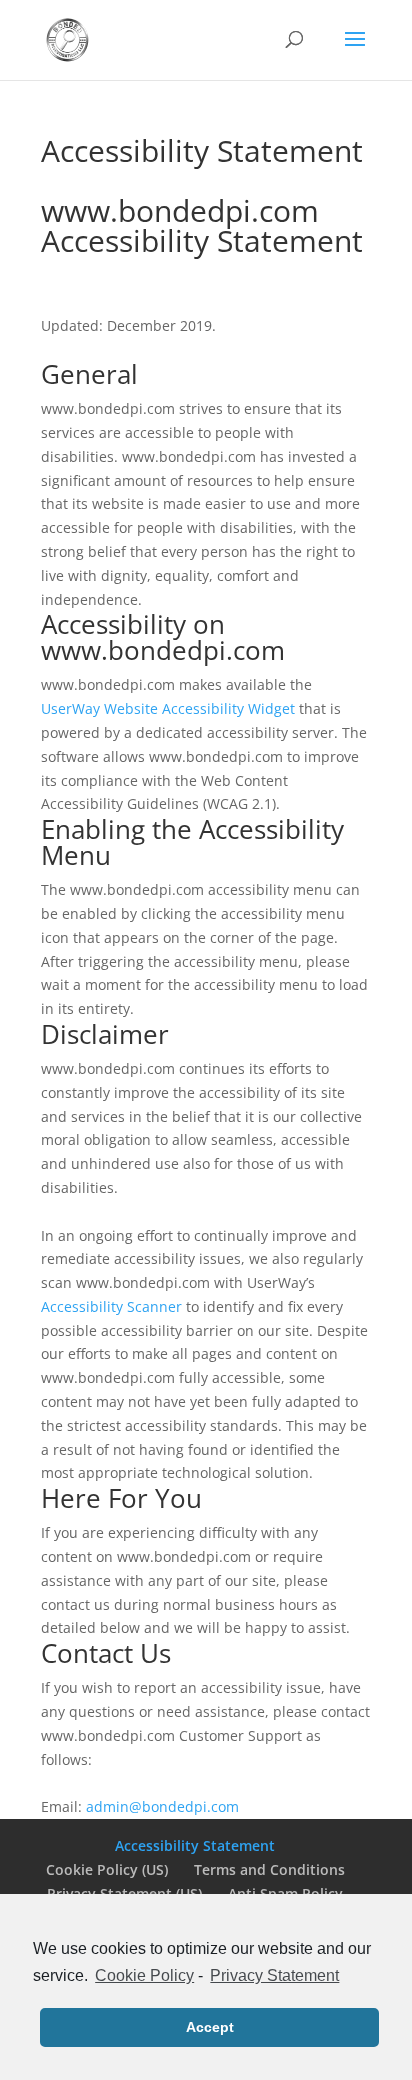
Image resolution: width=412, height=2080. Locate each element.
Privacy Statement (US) (124, 1893)
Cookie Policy (144, 1975)
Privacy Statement (274, 1975)
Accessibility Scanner (111, 1306)
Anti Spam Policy (285, 1893)
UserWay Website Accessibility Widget (168, 708)
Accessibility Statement (195, 1845)
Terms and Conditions (269, 1869)
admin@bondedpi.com (162, 1806)
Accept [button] (210, 2027)
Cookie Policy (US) (107, 1869)
